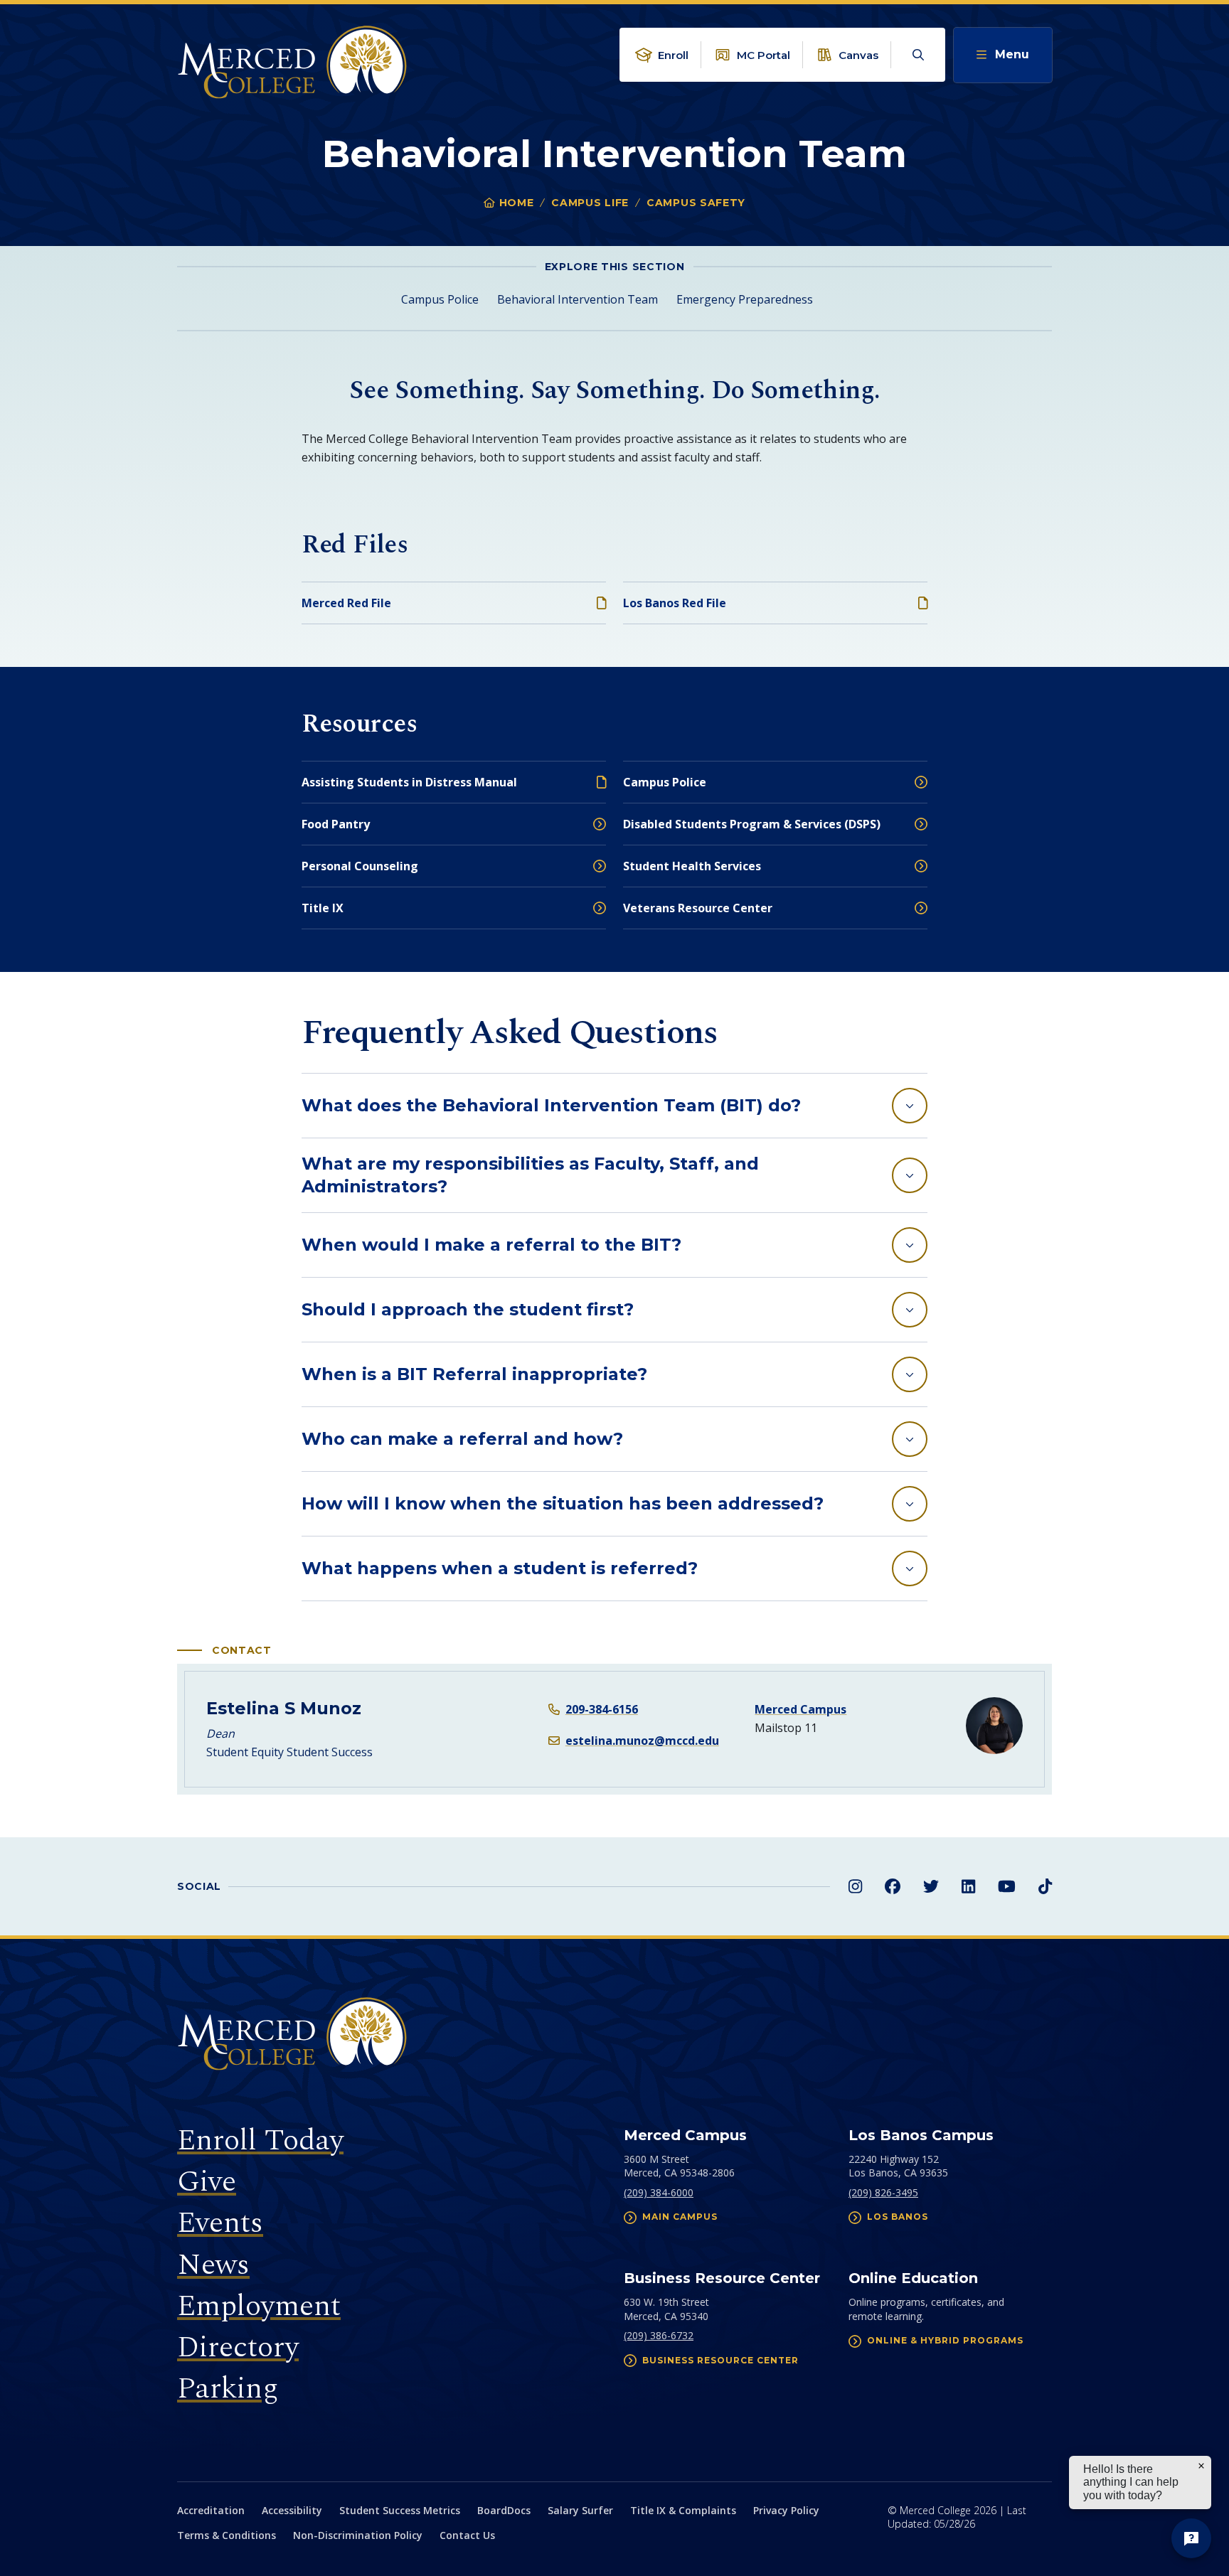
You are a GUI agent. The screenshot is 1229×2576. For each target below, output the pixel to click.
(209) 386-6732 (659, 2335)
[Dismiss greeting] (1201, 2466)
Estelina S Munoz (284, 1708)
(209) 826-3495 (883, 2192)
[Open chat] (1191, 2538)
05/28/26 (954, 2524)
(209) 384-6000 (659, 2192)
